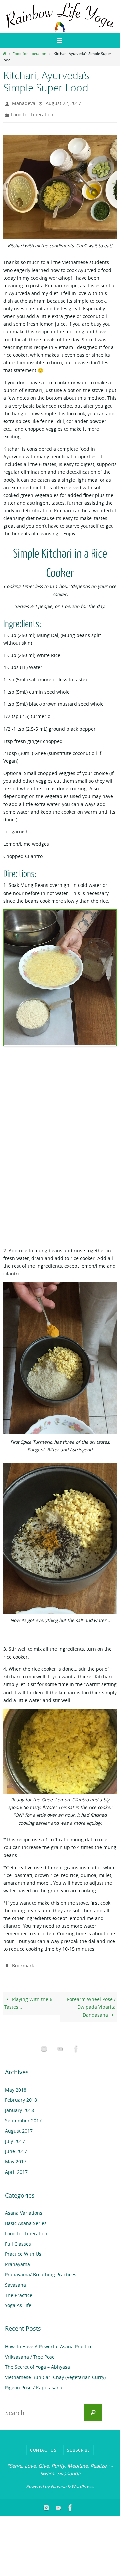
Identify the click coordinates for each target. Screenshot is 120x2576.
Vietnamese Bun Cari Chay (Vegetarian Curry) (55, 2372)
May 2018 (16, 2085)
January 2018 (19, 2106)
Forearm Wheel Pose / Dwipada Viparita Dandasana (91, 2002)
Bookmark (23, 1962)
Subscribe (78, 2445)
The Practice (19, 2291)
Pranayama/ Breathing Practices (41, 2270)
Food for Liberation (29, 54)
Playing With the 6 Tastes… (28, 1999)
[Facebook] (76, 2044)
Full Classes (18, 2239)
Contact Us (43, 2445)
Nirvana (58, 2482)
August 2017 (19, 2126)
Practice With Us (23, 2249)
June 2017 (16, 2147)
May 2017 (16, 2157)
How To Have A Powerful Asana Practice (49, 2342)
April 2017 (16, 2167)
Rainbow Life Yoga (33, 9)
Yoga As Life (18, 2301)
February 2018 (21, 2096)
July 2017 (15, 2137)
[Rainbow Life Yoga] (60, 2044)
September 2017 (23, 2116)
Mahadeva (24, 102)
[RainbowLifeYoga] (44, 2044)
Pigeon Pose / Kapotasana (34, 2383)
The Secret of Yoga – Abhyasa (37, 2362)
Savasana (15, 2280)
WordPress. (83, 2482)
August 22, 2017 (63, 102)
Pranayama (17, 2260)
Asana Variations (24, 2208)
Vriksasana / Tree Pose (30, 2352)
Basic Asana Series (26, 2218)
